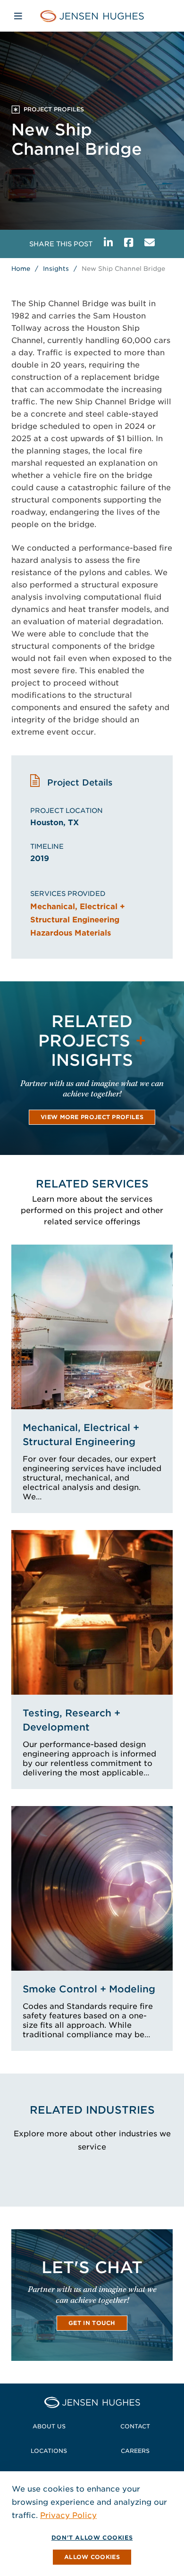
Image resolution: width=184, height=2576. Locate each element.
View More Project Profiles (92, 1117)
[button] (92, 2557)
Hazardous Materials (71, 933)
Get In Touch (92, 2323)
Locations (49, 2451)
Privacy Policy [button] (68, 2515)
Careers (135, 2451)
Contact (135, 2426)
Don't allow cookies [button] (92, 2538)
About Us (49, 2426)
